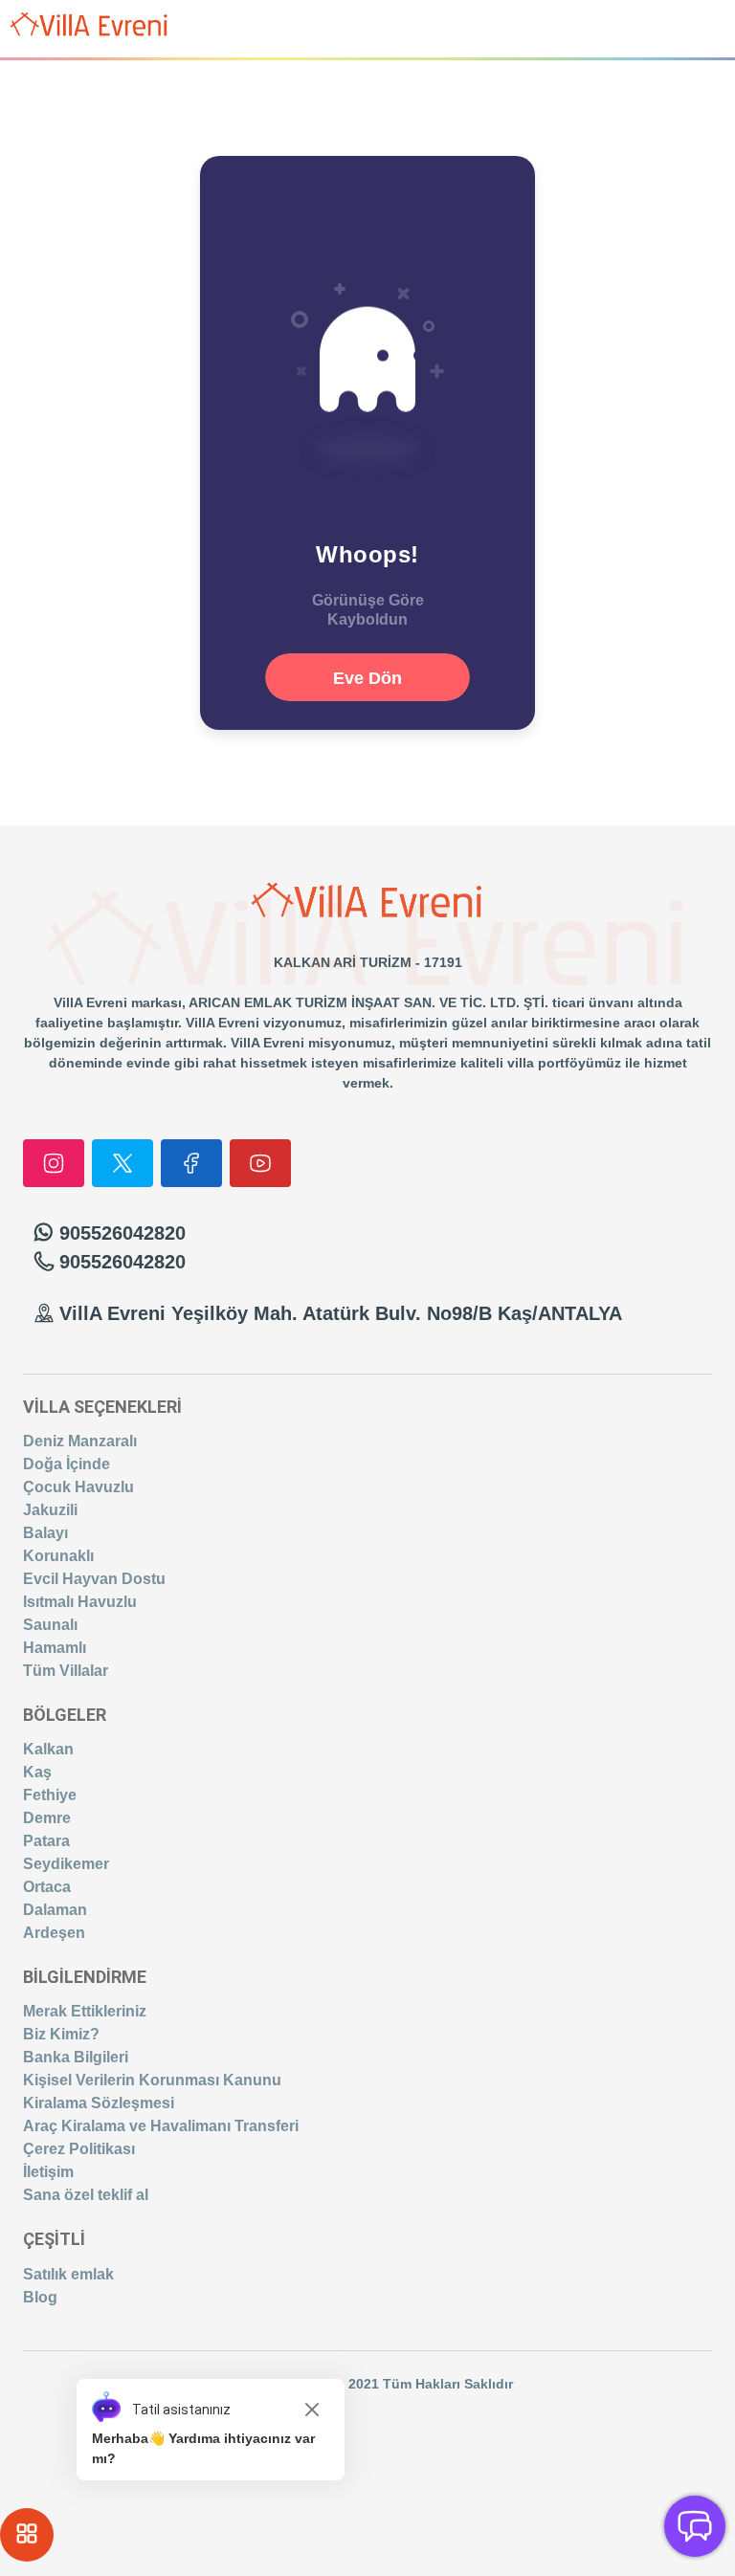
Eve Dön (367, 678)
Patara (46, 1841)
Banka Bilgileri (76, 2057)
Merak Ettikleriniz (85, 2011)
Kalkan (48, 1749)
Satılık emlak (68, 2274)
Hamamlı (55, 1648)
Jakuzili (50, 1510)
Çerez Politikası (79, 2149)
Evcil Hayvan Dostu (94, 1579)
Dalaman (55, 1910)
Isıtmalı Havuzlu (80, 1602)
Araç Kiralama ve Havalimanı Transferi (161, 2126)
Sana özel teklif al (86, 2195)
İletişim (48, 2172)
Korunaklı (58, 1556)
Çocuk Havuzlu (78, 1487)
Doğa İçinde (67, 1464)
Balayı (45, 1533)
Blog (40, 2297)
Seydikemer (66, 1864)
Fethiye (50, 1795)
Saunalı (50, 1625)
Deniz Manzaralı (80, 1441)
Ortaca (47, 1887)
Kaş (37, 1772)
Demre (47, 1818)
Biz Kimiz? (61, 2034)
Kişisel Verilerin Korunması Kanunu (152, 2080)
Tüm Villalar (66, 1671)
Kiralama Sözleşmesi (99, 2103)
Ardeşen (54, 1933)
